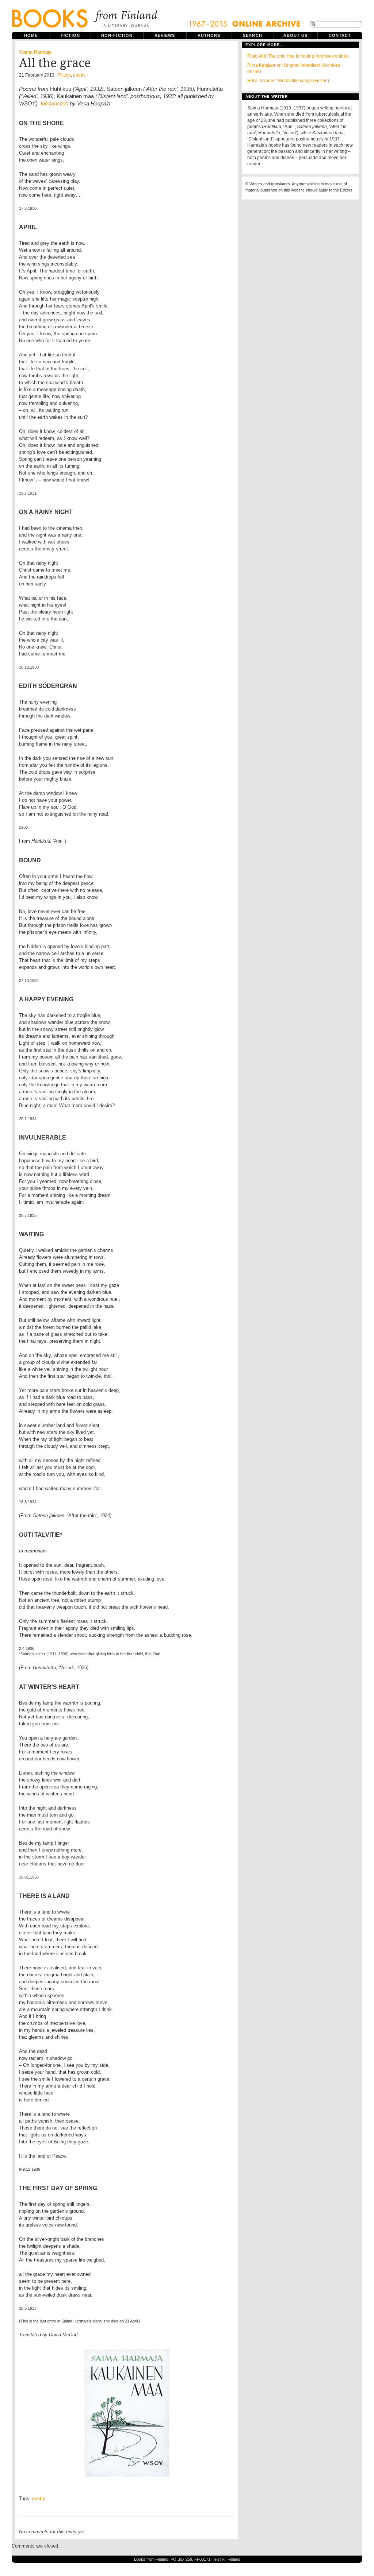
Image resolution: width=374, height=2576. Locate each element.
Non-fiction (117, 35)
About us (296, 35)
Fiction (70, 35)
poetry (79, 75)
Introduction (54, 103)
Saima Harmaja (35, 52)
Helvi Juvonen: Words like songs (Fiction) (288, 81)
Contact (340, 35)
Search (253, 35)
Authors (209, 35)
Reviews (165, 35)
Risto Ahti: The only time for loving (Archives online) (298, 56)
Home (31, 35)
